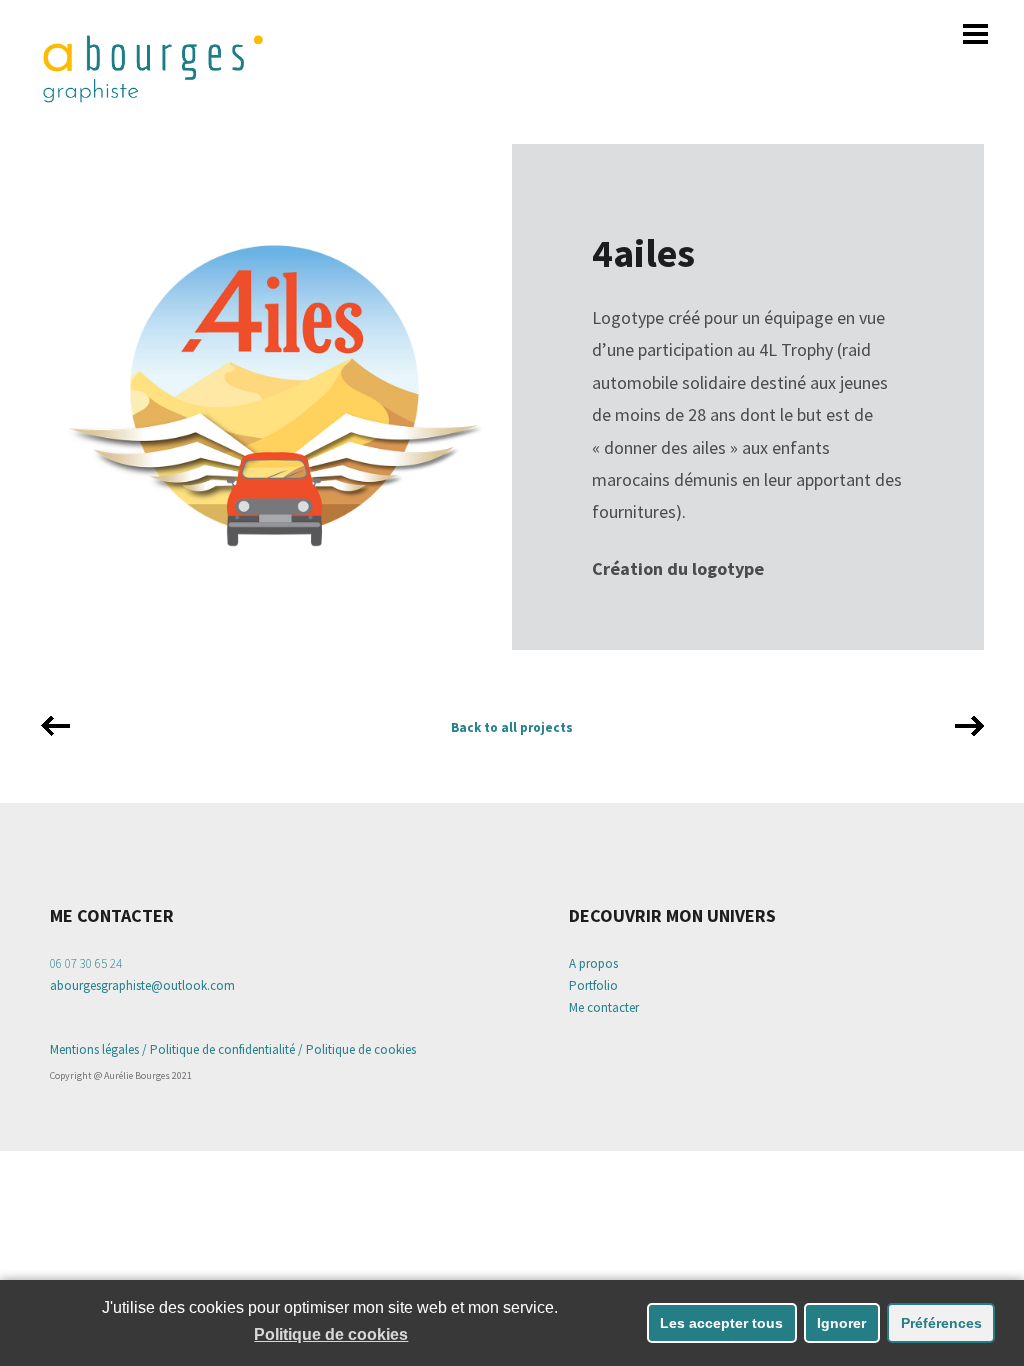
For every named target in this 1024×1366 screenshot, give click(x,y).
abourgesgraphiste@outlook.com (142, 985)
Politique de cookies (361, 1049)
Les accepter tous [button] (721, 1323)
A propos (593, 963)
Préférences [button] (941, 1323)
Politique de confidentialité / (226, 1049)
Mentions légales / (100, 1049)
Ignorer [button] (841, 1323)
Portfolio (593, 985)
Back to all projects (512, 727)
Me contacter (604, 1007)
